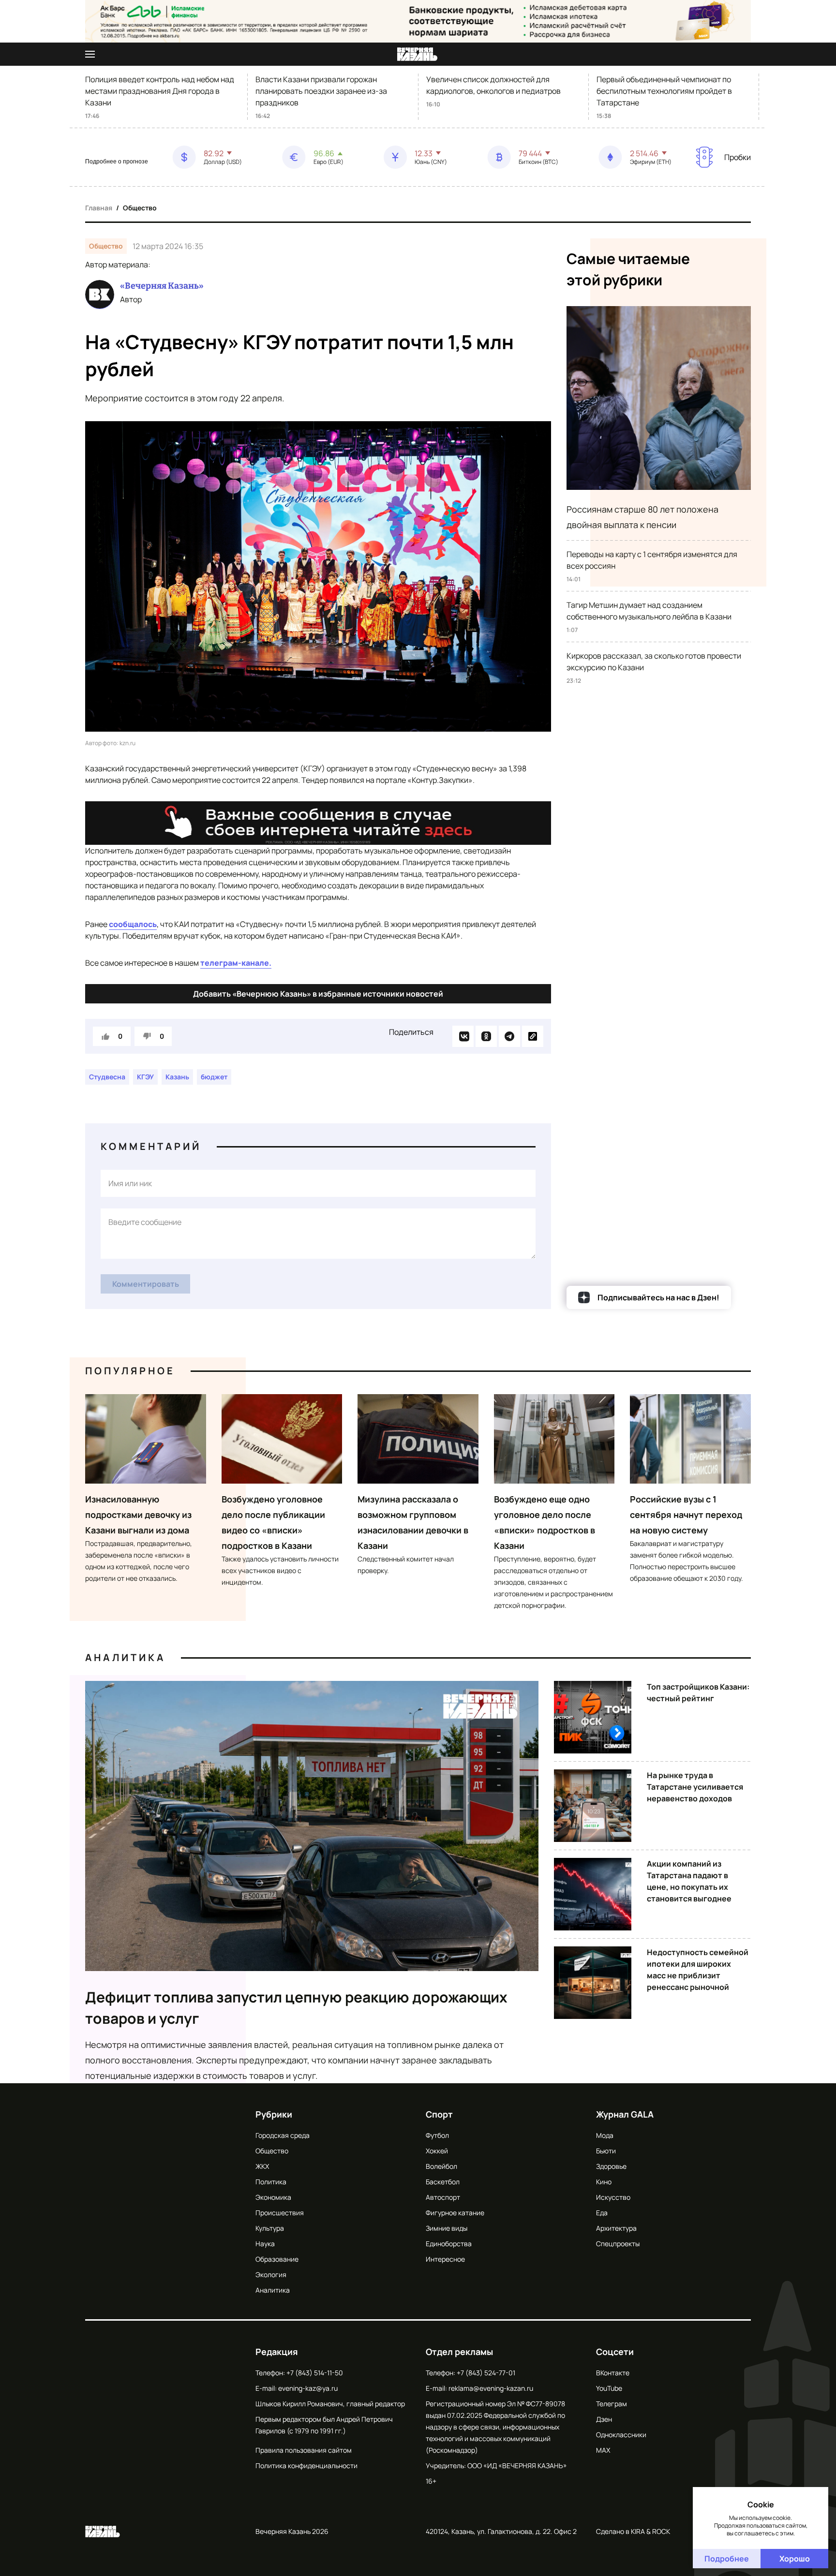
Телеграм (612, 2404)
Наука (265, 2244)
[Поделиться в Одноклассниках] (486, 1036)
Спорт (439, 2114)
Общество (140, 208)
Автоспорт (443, 2197)
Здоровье (611, 2166)
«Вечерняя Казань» (162, 286)
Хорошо (795, 2559)
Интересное (445, 2259)
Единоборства (449, 2244)
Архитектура (616, 2228)
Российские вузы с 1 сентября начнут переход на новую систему (686, 1515)
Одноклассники (621, 2435)
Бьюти (606, 2151)
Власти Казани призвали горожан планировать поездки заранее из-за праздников (321, 91)
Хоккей (437, 2151)
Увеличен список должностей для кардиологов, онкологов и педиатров (493, 85)
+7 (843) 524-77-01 (486, 2373)
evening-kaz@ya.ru (308, 2388)
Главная (99, 208)
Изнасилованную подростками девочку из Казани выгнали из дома (138, 1515)
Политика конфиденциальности (306, 2466)
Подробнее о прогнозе (117, 162)
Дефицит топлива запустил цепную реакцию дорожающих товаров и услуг (296, 2008)
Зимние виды (447, 2228)
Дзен (604, 2419)
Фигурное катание (455, 2213)
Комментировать (146, 1284)
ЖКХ (262, 2166)
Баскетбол (443, 2182)
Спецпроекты (618, 2244)
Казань (177, 1077)
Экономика (273, 2197)
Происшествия (280, 2213)
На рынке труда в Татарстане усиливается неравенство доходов (695, 1787)
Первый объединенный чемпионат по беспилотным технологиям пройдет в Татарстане (664, 91)
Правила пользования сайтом (304, 2450)
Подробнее (727, 2559)
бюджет (214, 1077)
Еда (602, 2213)
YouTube (609, 2388)
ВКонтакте (613, 2373)
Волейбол (441, 2166)
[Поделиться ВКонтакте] (463, 1036)
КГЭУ (145, 1077)
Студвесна (107, 1077)
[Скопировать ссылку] (533, 1036)
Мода (605, 2135)
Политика (271, 2182)
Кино (604, 2182)
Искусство (613, 2197)
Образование (277, 2259)
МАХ (603, 2450)
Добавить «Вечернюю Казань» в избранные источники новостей (318, 994)
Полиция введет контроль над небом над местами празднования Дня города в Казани (160, 91)
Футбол (437, 2135)
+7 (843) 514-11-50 (315, 2373)
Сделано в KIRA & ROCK (633, 2531)
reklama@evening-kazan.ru (491, 2388)
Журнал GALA (625, 2114)
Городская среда (283, 2135)
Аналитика (125, 1657)
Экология (271, 2274)
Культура (270, 2228)
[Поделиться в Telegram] (509, 1036)
